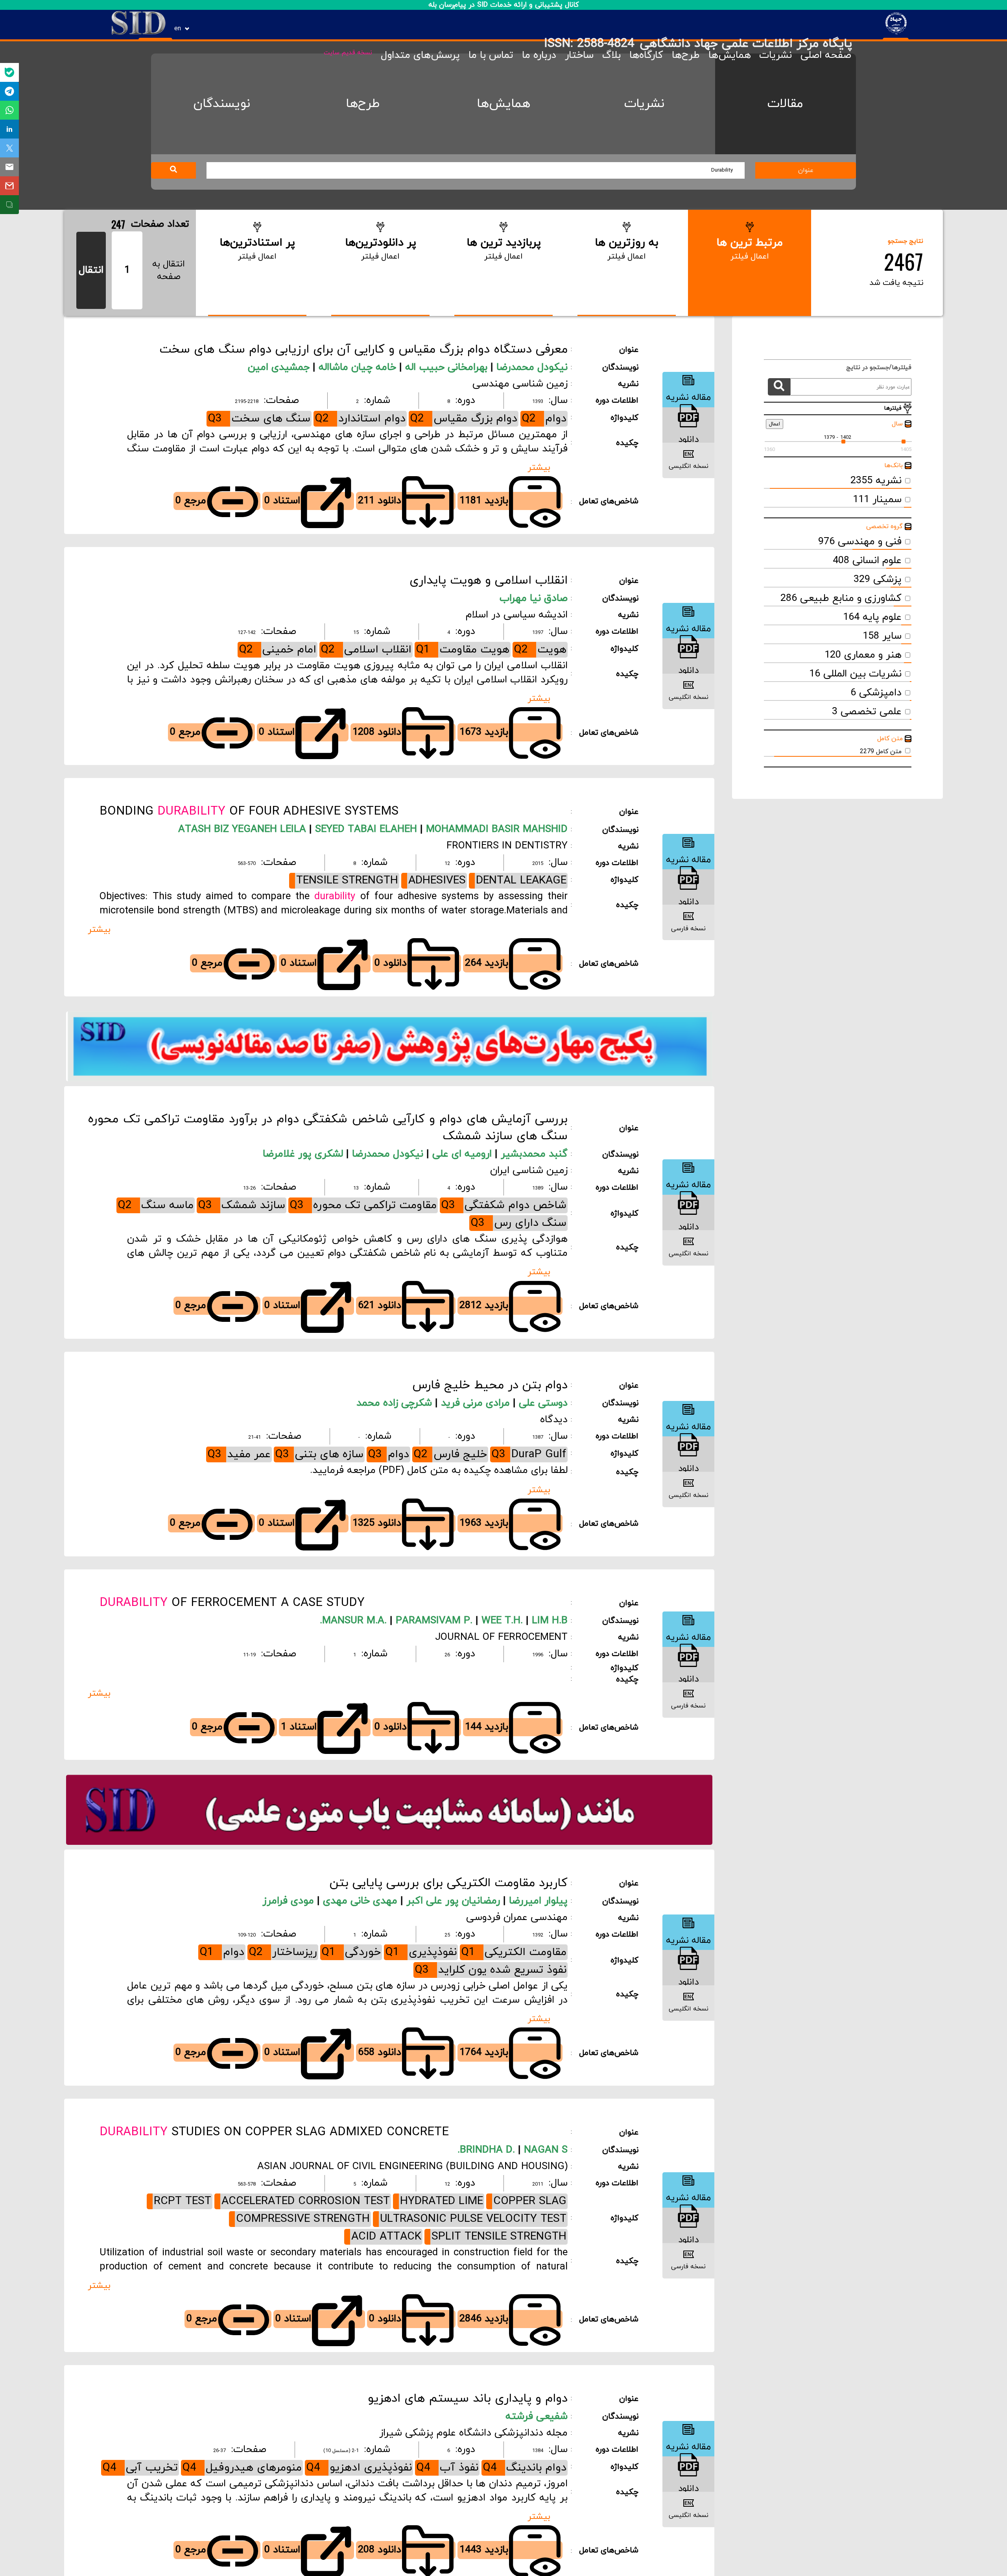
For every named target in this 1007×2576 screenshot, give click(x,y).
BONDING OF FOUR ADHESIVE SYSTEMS (249, 812)
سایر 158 (882, 636)
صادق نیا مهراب (534, 599)
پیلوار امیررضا (538, 1901)
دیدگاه (554, 1420)
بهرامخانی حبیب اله (448, 368)
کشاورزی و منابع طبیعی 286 (841, 599)
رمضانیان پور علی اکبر (455, 1901)
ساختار (579, 55)
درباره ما (539, 55)
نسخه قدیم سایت (348, 53)
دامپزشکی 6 (876, 693)
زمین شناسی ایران (529, 1171)
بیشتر (539, 468)
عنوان (806, 170)
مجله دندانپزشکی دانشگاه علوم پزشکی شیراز (473, 2433)
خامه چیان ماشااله (359, 368)
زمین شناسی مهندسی (520, 384)
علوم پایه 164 (872, 617)
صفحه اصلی (826, 55)
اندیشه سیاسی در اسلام (517, 615)
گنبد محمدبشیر (534, 1154)
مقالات (785, 104)
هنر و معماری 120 (863, 655)
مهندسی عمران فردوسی (517, 1918)
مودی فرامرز (290, 1901)
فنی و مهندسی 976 (860, 542)
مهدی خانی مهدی (362, 1901)
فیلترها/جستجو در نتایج (875, 368)
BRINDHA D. (487, 2150)
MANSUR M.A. (354, 1621)
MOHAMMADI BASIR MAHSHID (495, 830)
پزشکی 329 (878, 580)
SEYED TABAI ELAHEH (364, 830)
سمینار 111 (877, 500)
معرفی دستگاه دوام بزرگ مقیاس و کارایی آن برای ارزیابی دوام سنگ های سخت (363, 350)
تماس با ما (491, 55)
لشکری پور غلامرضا (304, 1154)
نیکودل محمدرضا (532, 368)
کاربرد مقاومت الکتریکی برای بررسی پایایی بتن (449, 1883)
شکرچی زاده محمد (396, 1403)
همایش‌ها (730, 55)
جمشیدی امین (280, 368)
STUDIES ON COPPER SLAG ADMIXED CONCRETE (274, 2132)
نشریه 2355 (876, 481)
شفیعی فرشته (537, 2417)
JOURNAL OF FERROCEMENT (501, 1637)
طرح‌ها (686, 55)
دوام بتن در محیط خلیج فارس (490, 1385)
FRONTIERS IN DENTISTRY (507, 846)
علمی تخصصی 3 (867, 712)
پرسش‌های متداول (420, 55)
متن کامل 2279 (881, 752)
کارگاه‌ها (646, 55)
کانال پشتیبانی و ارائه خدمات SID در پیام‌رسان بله (504, 5)
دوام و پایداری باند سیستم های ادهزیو (468, 2399)
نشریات (776, 55)
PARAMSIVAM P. (432, 1621)
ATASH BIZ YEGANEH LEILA (242, 830)
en (178, 29)
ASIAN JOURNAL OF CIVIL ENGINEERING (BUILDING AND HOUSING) (412, 2167)
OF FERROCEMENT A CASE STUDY (232, 1603)
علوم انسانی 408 (867, 561)
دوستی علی (543, 1403)
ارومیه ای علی (464, 1154)
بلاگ (611, 55)
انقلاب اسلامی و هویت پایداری (489, 581)
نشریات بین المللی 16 (855, 674)
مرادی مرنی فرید (477, 1403)
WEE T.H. (501, 1621)
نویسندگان (222, 104)
